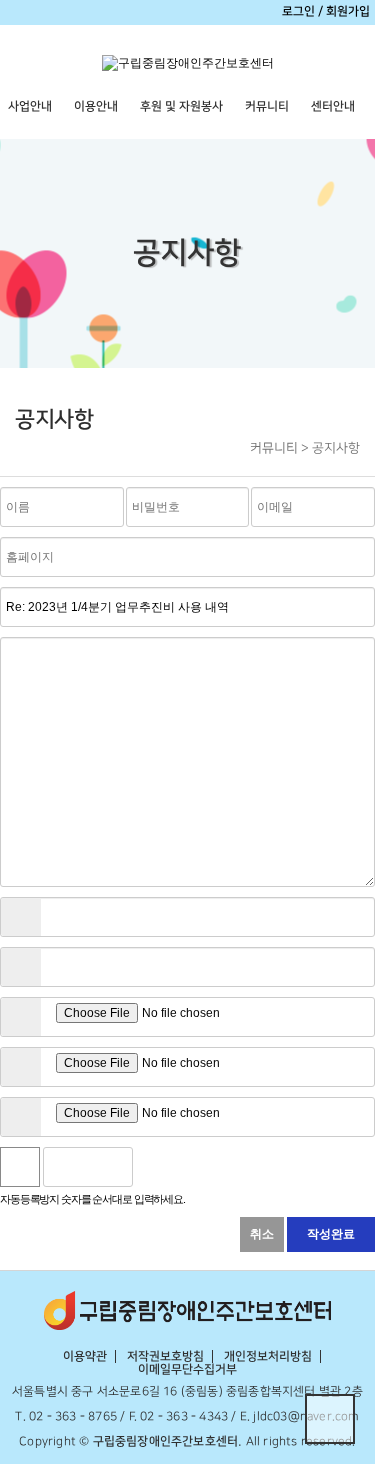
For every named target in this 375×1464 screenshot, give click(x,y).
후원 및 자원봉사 (181, 106)
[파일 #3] (21, 1117)
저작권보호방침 (165, 1356)
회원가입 (348, 11)
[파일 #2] (21, 1067)
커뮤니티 (267, 106)
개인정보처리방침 (268, 1356)
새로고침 (199, 1167)
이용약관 (85, 1356)
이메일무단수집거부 (187, 1369)
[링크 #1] (21, 917)
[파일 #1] (21, 1017)
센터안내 (333, 106)
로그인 (298, 11)
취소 (262, 1234)
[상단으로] (330, 1419)
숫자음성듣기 (156, 1167)
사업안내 (30, 106)
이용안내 (96, 106)
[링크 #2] (21, 967)
